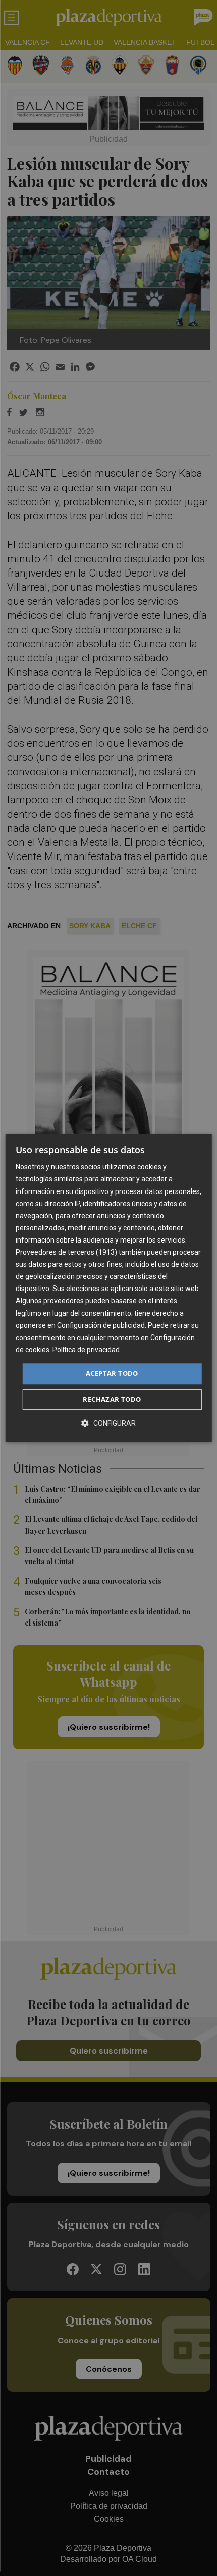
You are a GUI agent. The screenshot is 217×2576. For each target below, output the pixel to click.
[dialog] (109, 1288)
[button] (108, 1424)
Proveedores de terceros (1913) (66, 1252)
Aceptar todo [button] (112, 1373)
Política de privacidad (86, 1350)
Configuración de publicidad (101, 1325)
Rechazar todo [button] (112, 1400)
